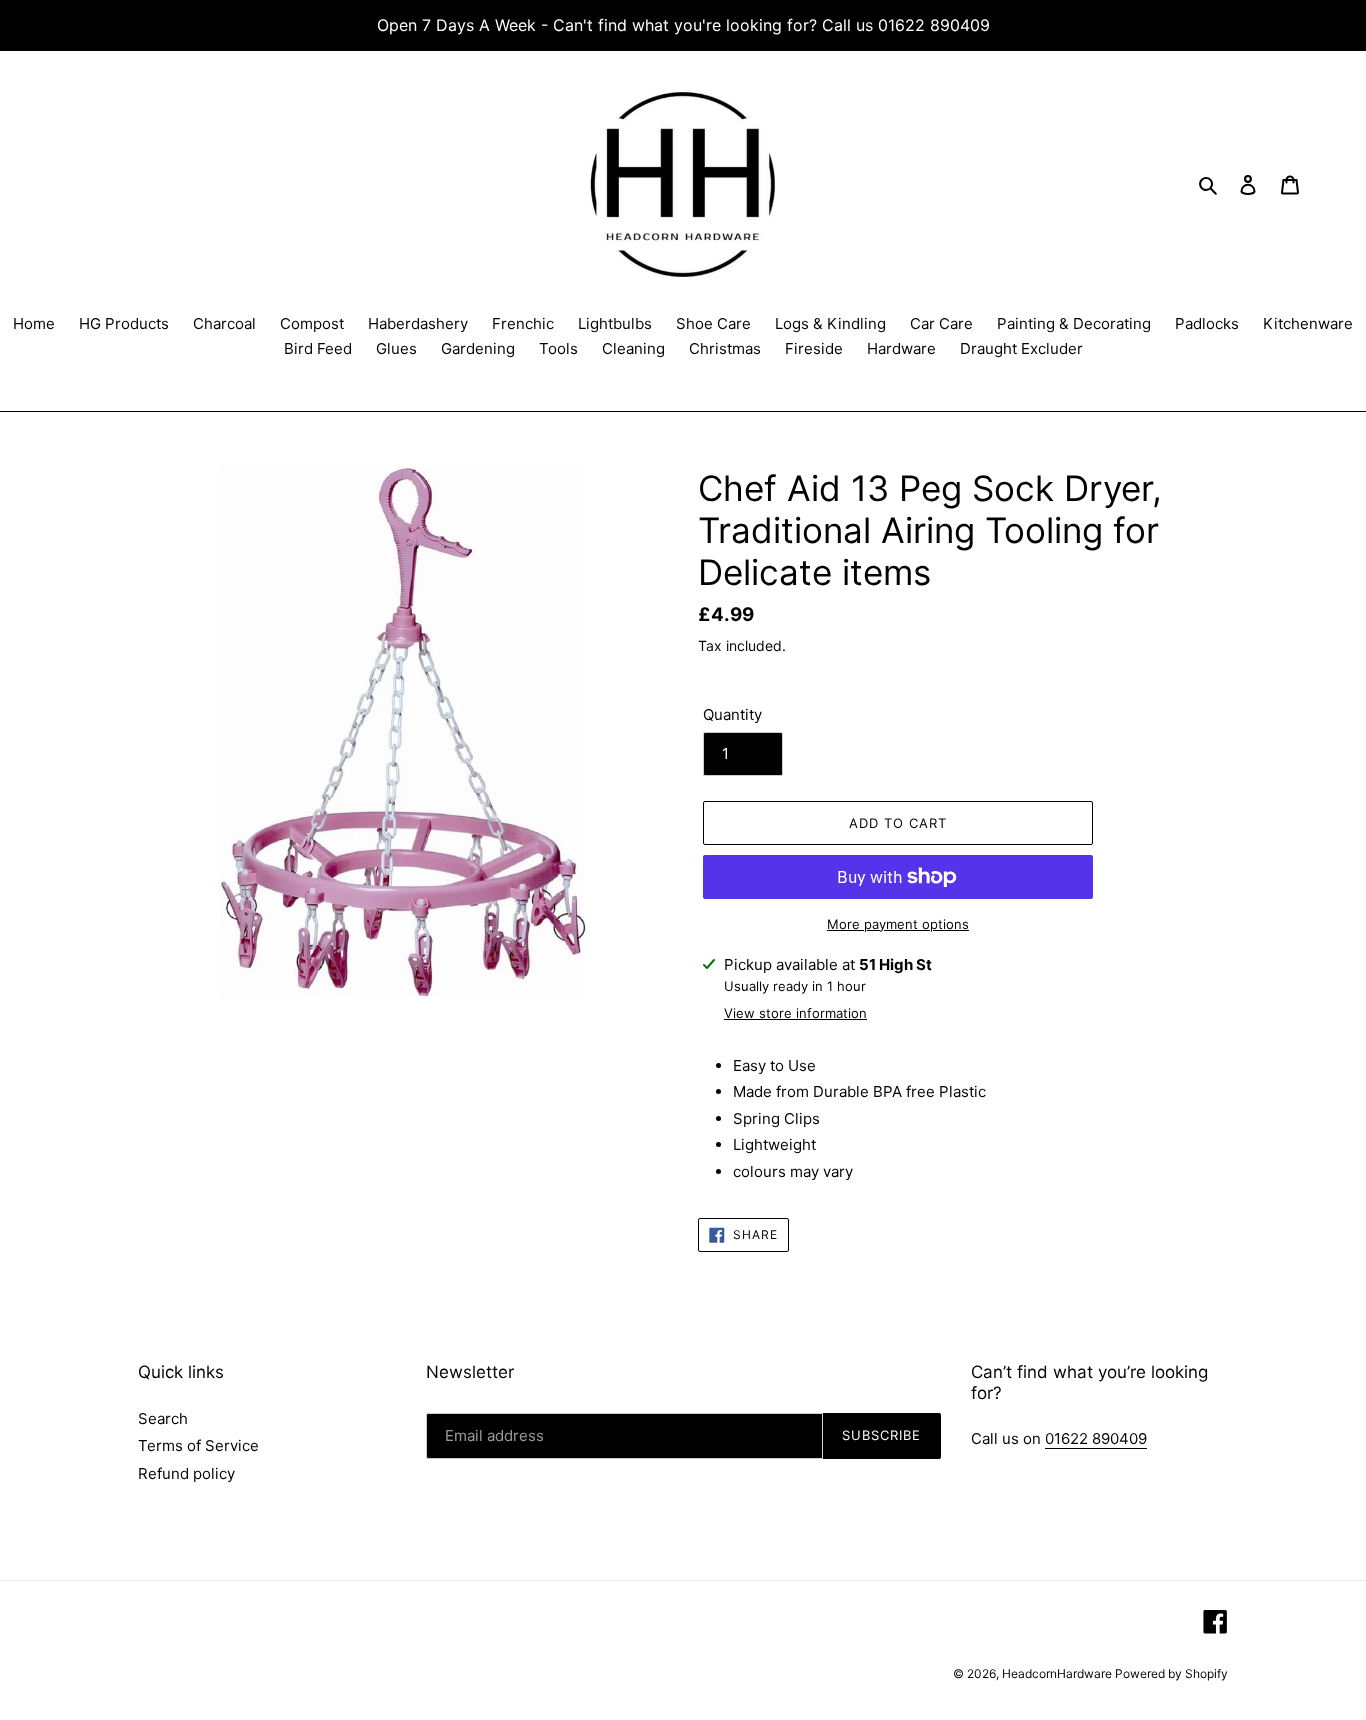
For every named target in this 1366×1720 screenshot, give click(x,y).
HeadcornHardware (1058, 1673)
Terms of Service (198, 1445)
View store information (795, 1013)
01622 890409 (1096, 1438)
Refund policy (186, 1473)
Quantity (732, 714)
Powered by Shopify (1171, 1673)
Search (163, 1418)
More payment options (898, 924)
